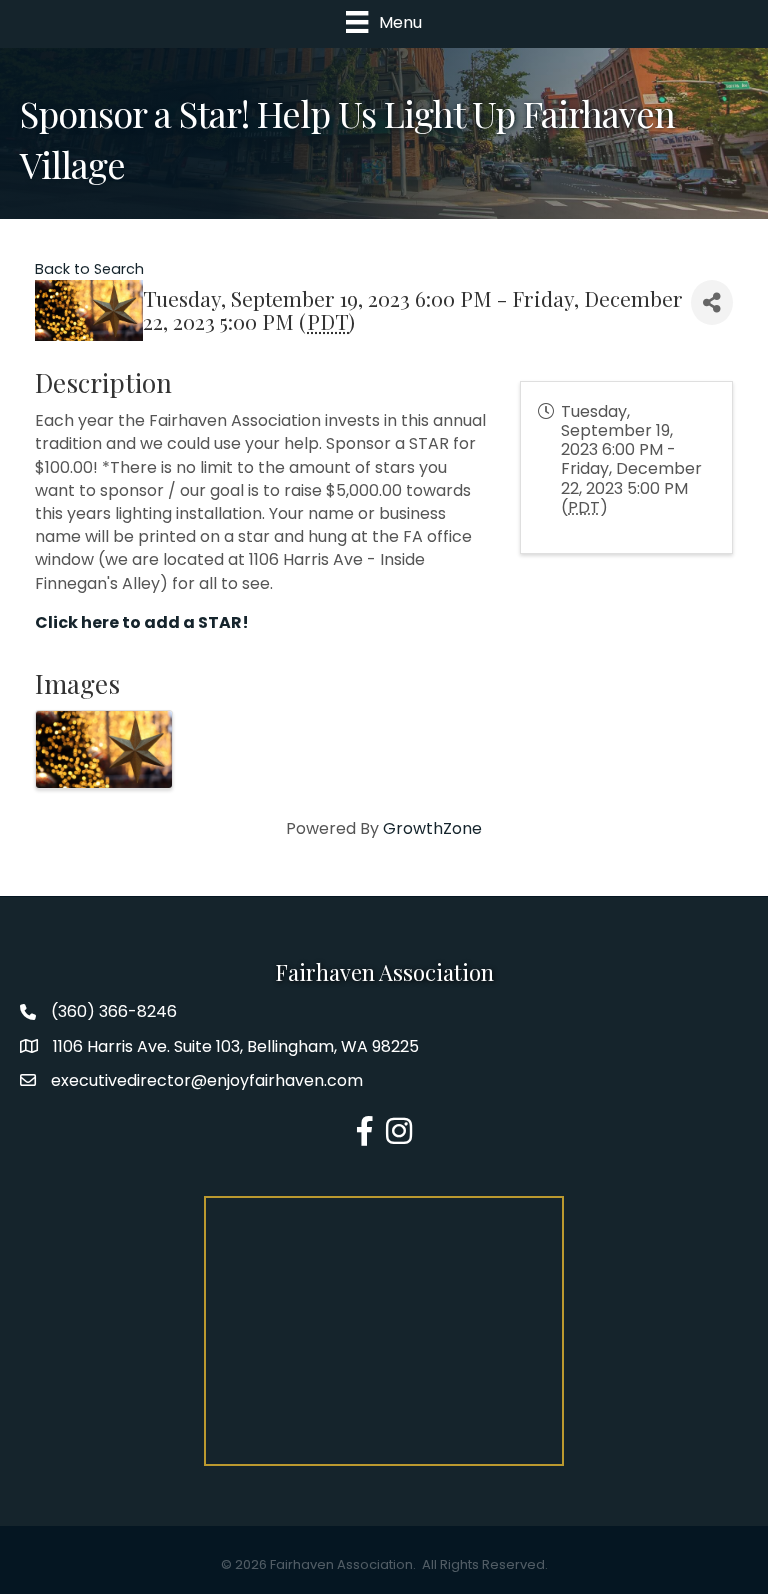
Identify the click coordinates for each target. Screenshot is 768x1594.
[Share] (712, 302)
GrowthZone (432, 828)
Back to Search (89, 269)
